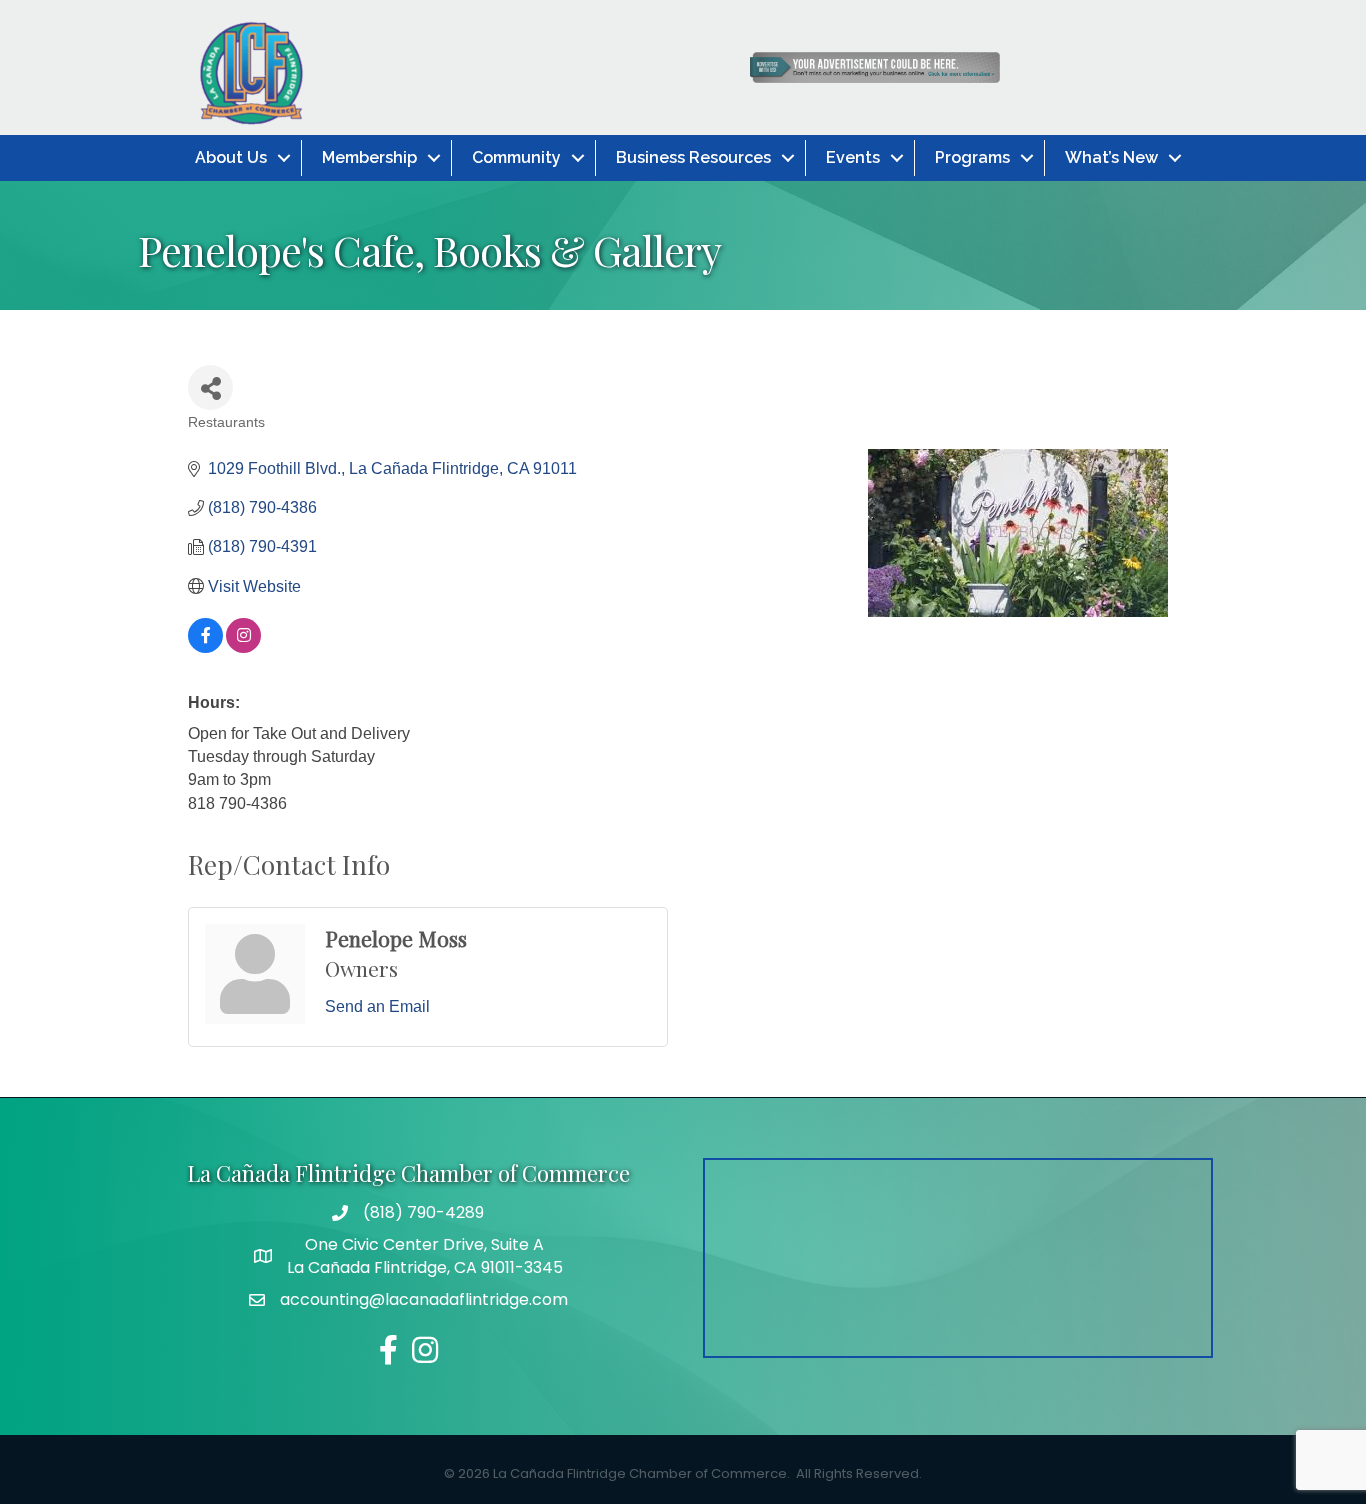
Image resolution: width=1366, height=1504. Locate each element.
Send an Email (377, 1006)
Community (516, 157)
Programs (972, 157)
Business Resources (693, 157)
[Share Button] (210, 387)
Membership (369, 157)
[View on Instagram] (243, 647)
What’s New (1111, 157)
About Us (231, 157)
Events (853, 157)
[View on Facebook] (205, 647)
